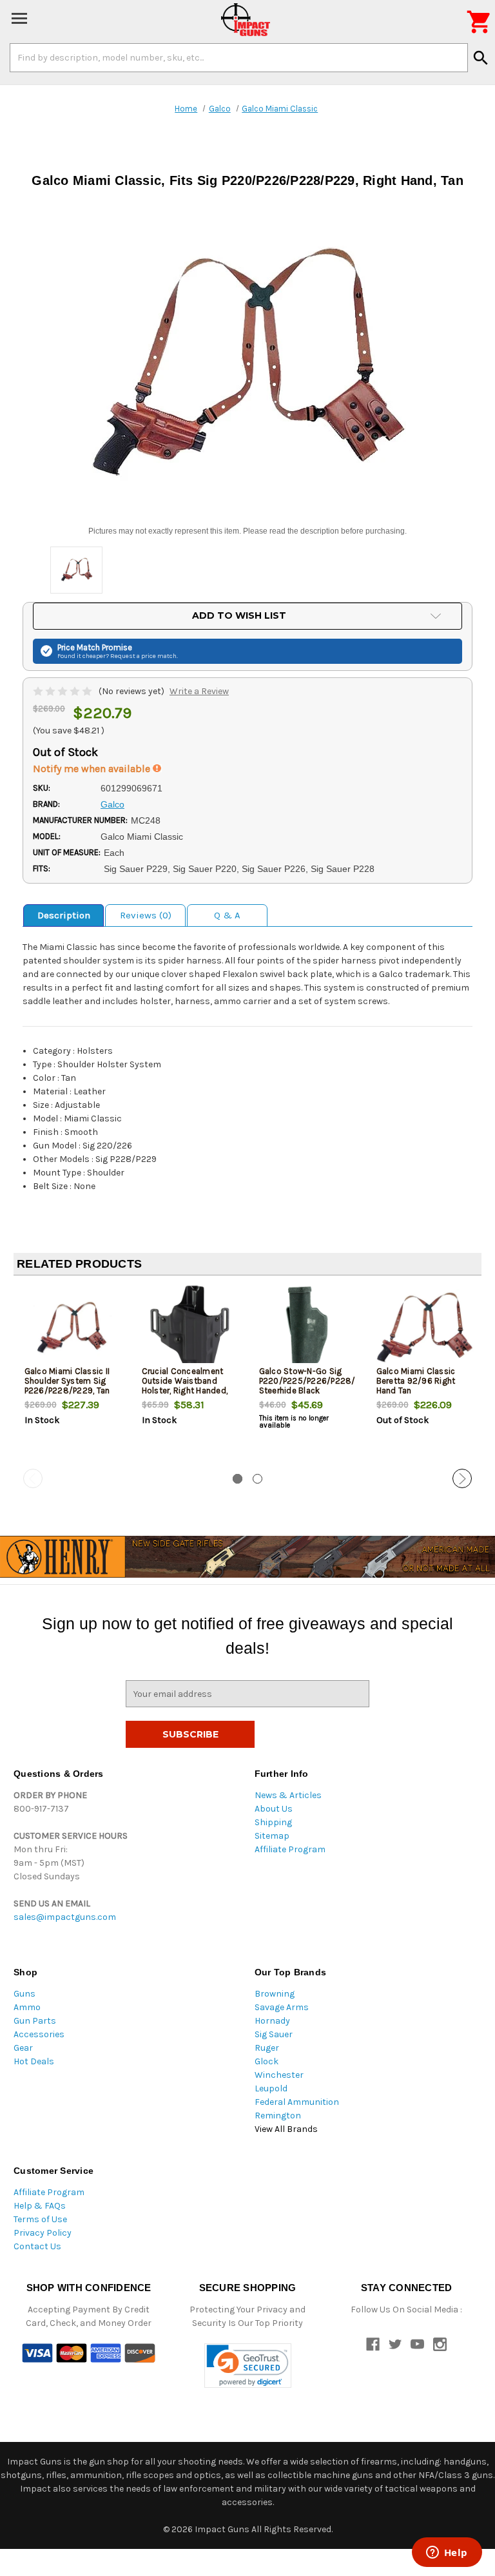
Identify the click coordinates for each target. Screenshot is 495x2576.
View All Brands (286, 2129)
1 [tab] (238, 1479)
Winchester (279, 2075)
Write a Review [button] (199, 691)
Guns (24, 1994)
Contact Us (37, 2246)
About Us (274, 1809)
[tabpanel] (72, 1377)
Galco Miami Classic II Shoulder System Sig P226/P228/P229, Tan (67, 1381)
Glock (267, 2061)
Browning (275, 1994)
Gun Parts (35, 2021)
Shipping (273, 1822)
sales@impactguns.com (65, 1917)
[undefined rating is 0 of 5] (63, 691)
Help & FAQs (40, 2206)
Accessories (39, 2034)
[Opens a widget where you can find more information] (447, 2553)
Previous (33, 1478)
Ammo (27, 2007)
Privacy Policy (43, 2233)
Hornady (272, 2021)
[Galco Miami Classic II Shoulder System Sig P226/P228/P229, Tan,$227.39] (73, 1328)
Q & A (227, 915)
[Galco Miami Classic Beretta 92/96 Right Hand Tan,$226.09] (424, 1328)
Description (64, 915)
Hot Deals (34, 2061)
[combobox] (239, 57)
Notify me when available (93, 769)
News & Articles (288, 1795)
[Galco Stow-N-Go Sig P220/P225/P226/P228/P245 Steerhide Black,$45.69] (307, 1328)
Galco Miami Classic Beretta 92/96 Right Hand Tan (416, 1381)
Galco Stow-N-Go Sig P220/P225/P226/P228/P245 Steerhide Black (307, 1381)
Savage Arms (282, 2007)
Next (462, 1478)
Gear (23, 2048)
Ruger (267, 2048)
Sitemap (272, 1836)
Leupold (271, 2088)
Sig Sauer (274, 2034)
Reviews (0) (146, 915)
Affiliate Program (290, 1849)
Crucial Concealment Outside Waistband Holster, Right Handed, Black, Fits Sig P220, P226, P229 (185, 1390)
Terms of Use (40, 2219)
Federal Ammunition (297, 2102)
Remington (278, 2116)
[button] (248, 2366)
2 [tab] (257, 1479)
